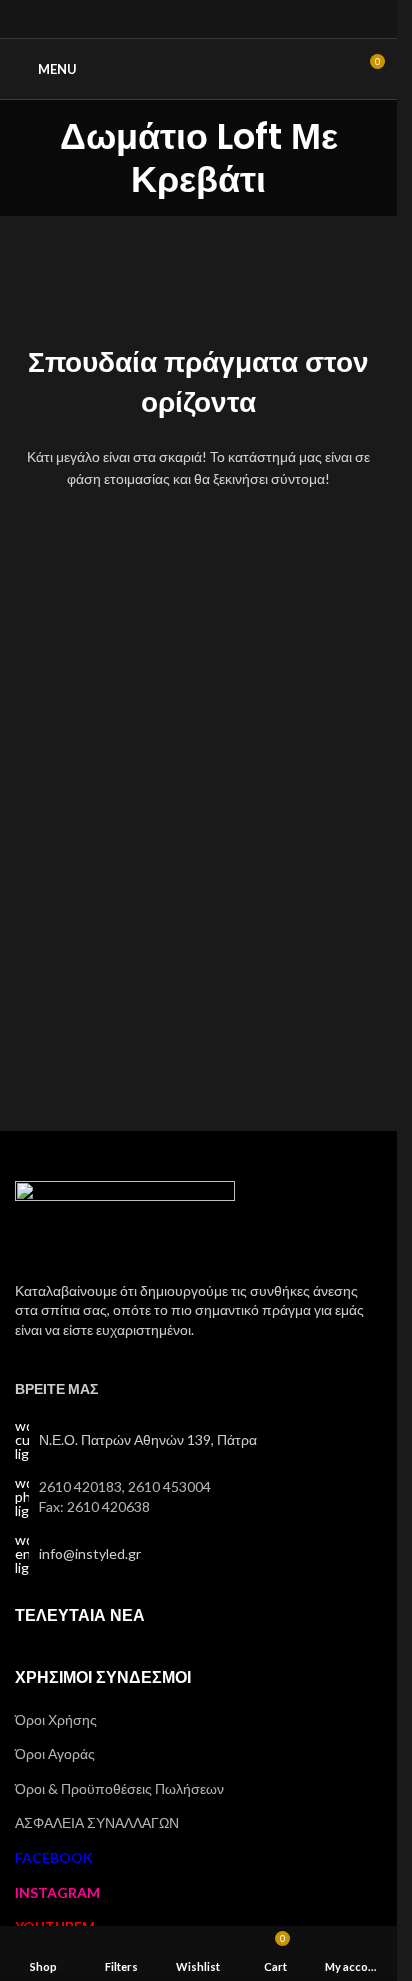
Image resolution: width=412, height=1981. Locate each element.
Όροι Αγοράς (55, 1753)
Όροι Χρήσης (56, 1719)
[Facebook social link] (173, 19)
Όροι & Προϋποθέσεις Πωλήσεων (119, 1788)
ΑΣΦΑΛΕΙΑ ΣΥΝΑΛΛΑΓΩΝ (97, 1822)
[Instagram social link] (198, 19)
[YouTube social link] (223, 19)
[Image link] (125, 1218)
